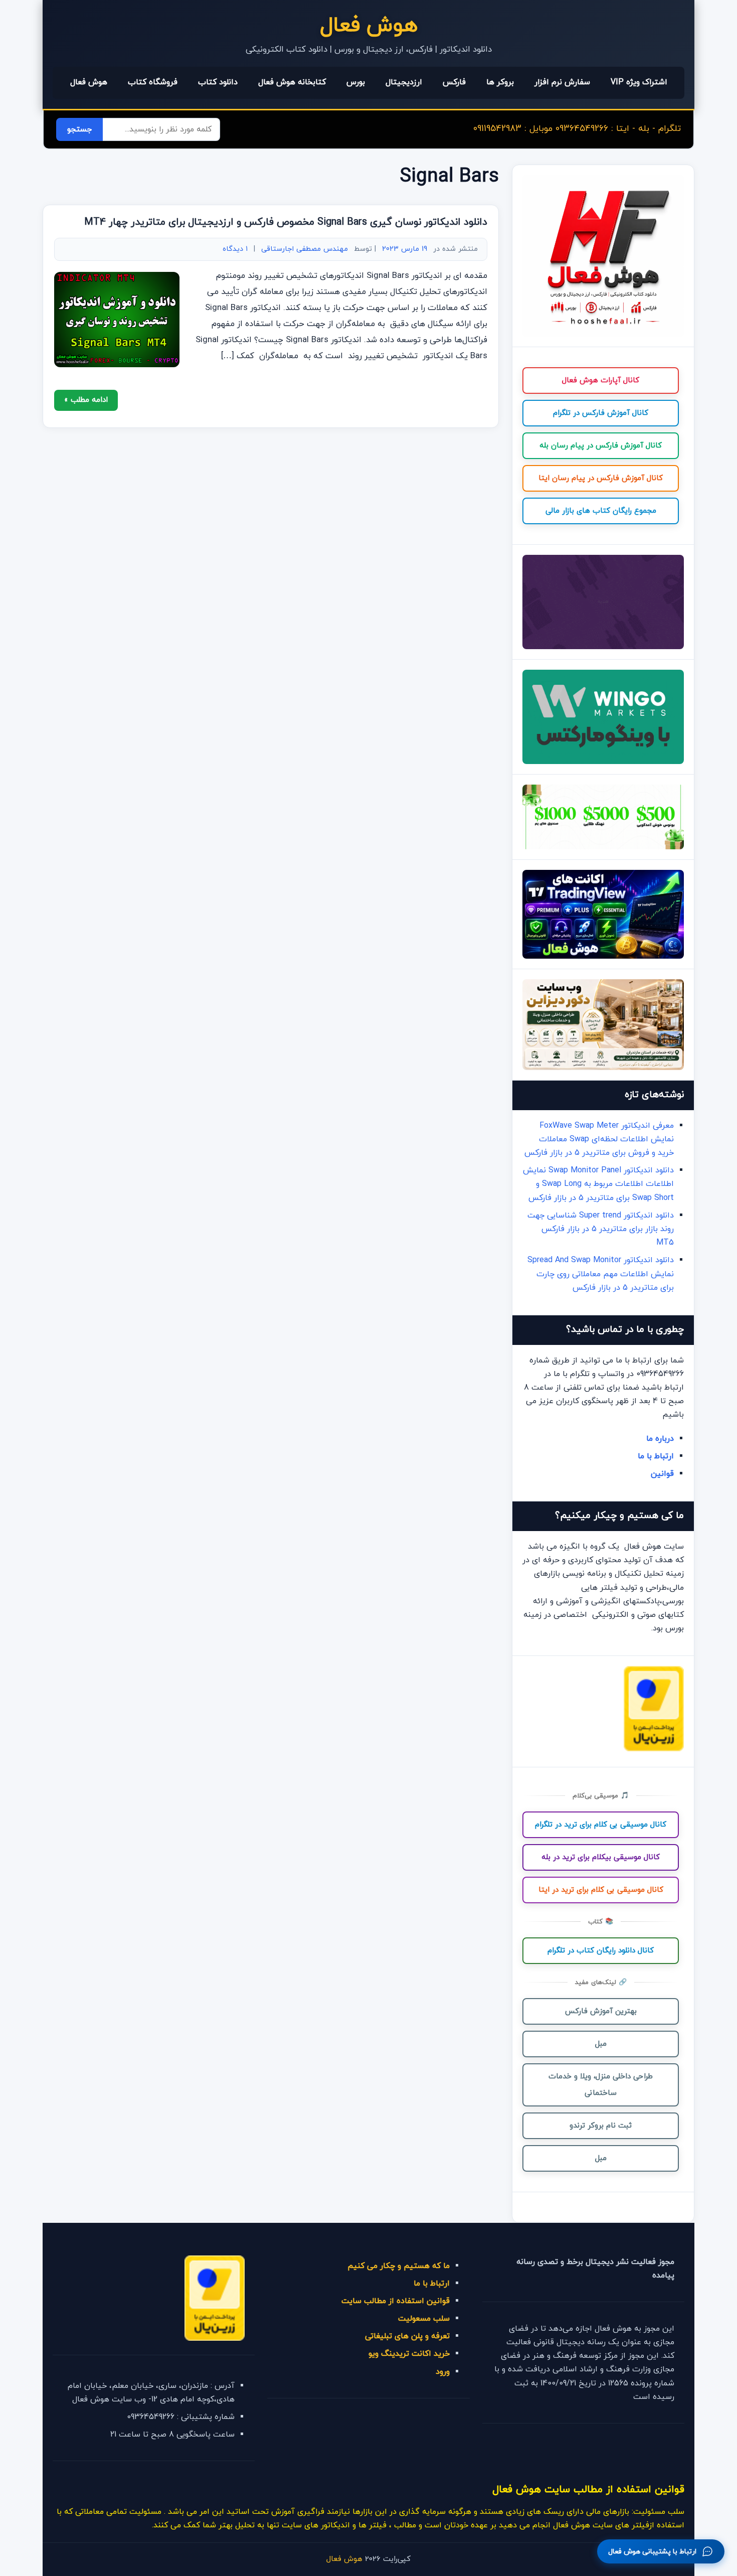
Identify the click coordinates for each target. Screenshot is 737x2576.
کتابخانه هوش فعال (292, 82)
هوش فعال (369, 26)
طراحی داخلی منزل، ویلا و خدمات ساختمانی (601, 2085)
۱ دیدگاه (235, 249)
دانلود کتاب (218, 82)
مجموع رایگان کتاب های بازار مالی (601, 511)
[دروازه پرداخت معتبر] (654, 1749)
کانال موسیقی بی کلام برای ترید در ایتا (601, 1890)
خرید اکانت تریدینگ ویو (409, 2354)
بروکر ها (500, 82)
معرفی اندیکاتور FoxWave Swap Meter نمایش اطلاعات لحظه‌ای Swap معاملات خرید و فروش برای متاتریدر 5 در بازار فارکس (599, 1139)
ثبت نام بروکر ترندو (601, 2126)
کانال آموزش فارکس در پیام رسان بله (601, 446)
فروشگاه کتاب (153, 82)
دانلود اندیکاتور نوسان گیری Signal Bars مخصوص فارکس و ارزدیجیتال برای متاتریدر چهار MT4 (286, 222)
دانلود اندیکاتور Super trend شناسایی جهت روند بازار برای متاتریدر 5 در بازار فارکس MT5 (601, 1229)
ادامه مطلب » (86, 400)
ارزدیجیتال (404, 82)
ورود (443, 2372)
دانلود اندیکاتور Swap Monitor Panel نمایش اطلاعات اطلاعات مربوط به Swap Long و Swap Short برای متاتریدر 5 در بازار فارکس (598, 1184)
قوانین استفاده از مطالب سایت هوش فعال (588, 2489)
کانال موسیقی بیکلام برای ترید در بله (601, 1857)
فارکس (454, 82)
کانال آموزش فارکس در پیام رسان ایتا (601, 478)
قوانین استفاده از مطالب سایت (396, 2301)
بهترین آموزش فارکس (601, 2011)
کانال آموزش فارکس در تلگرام (601, 413)
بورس (356, 82)
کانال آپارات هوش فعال (601, 381)
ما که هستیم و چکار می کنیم (399, 2266)
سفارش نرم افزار (562, 82)
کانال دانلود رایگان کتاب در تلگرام (601, 1951)
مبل (601, 2044)
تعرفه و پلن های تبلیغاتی (407, 2336)
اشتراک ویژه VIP (639, 82)
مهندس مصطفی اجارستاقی (305, 249)
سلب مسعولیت (424, 2319)
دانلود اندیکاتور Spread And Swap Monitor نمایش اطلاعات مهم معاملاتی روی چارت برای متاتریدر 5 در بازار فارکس (601, 1274)
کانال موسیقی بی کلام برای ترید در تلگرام (601, 1825)
